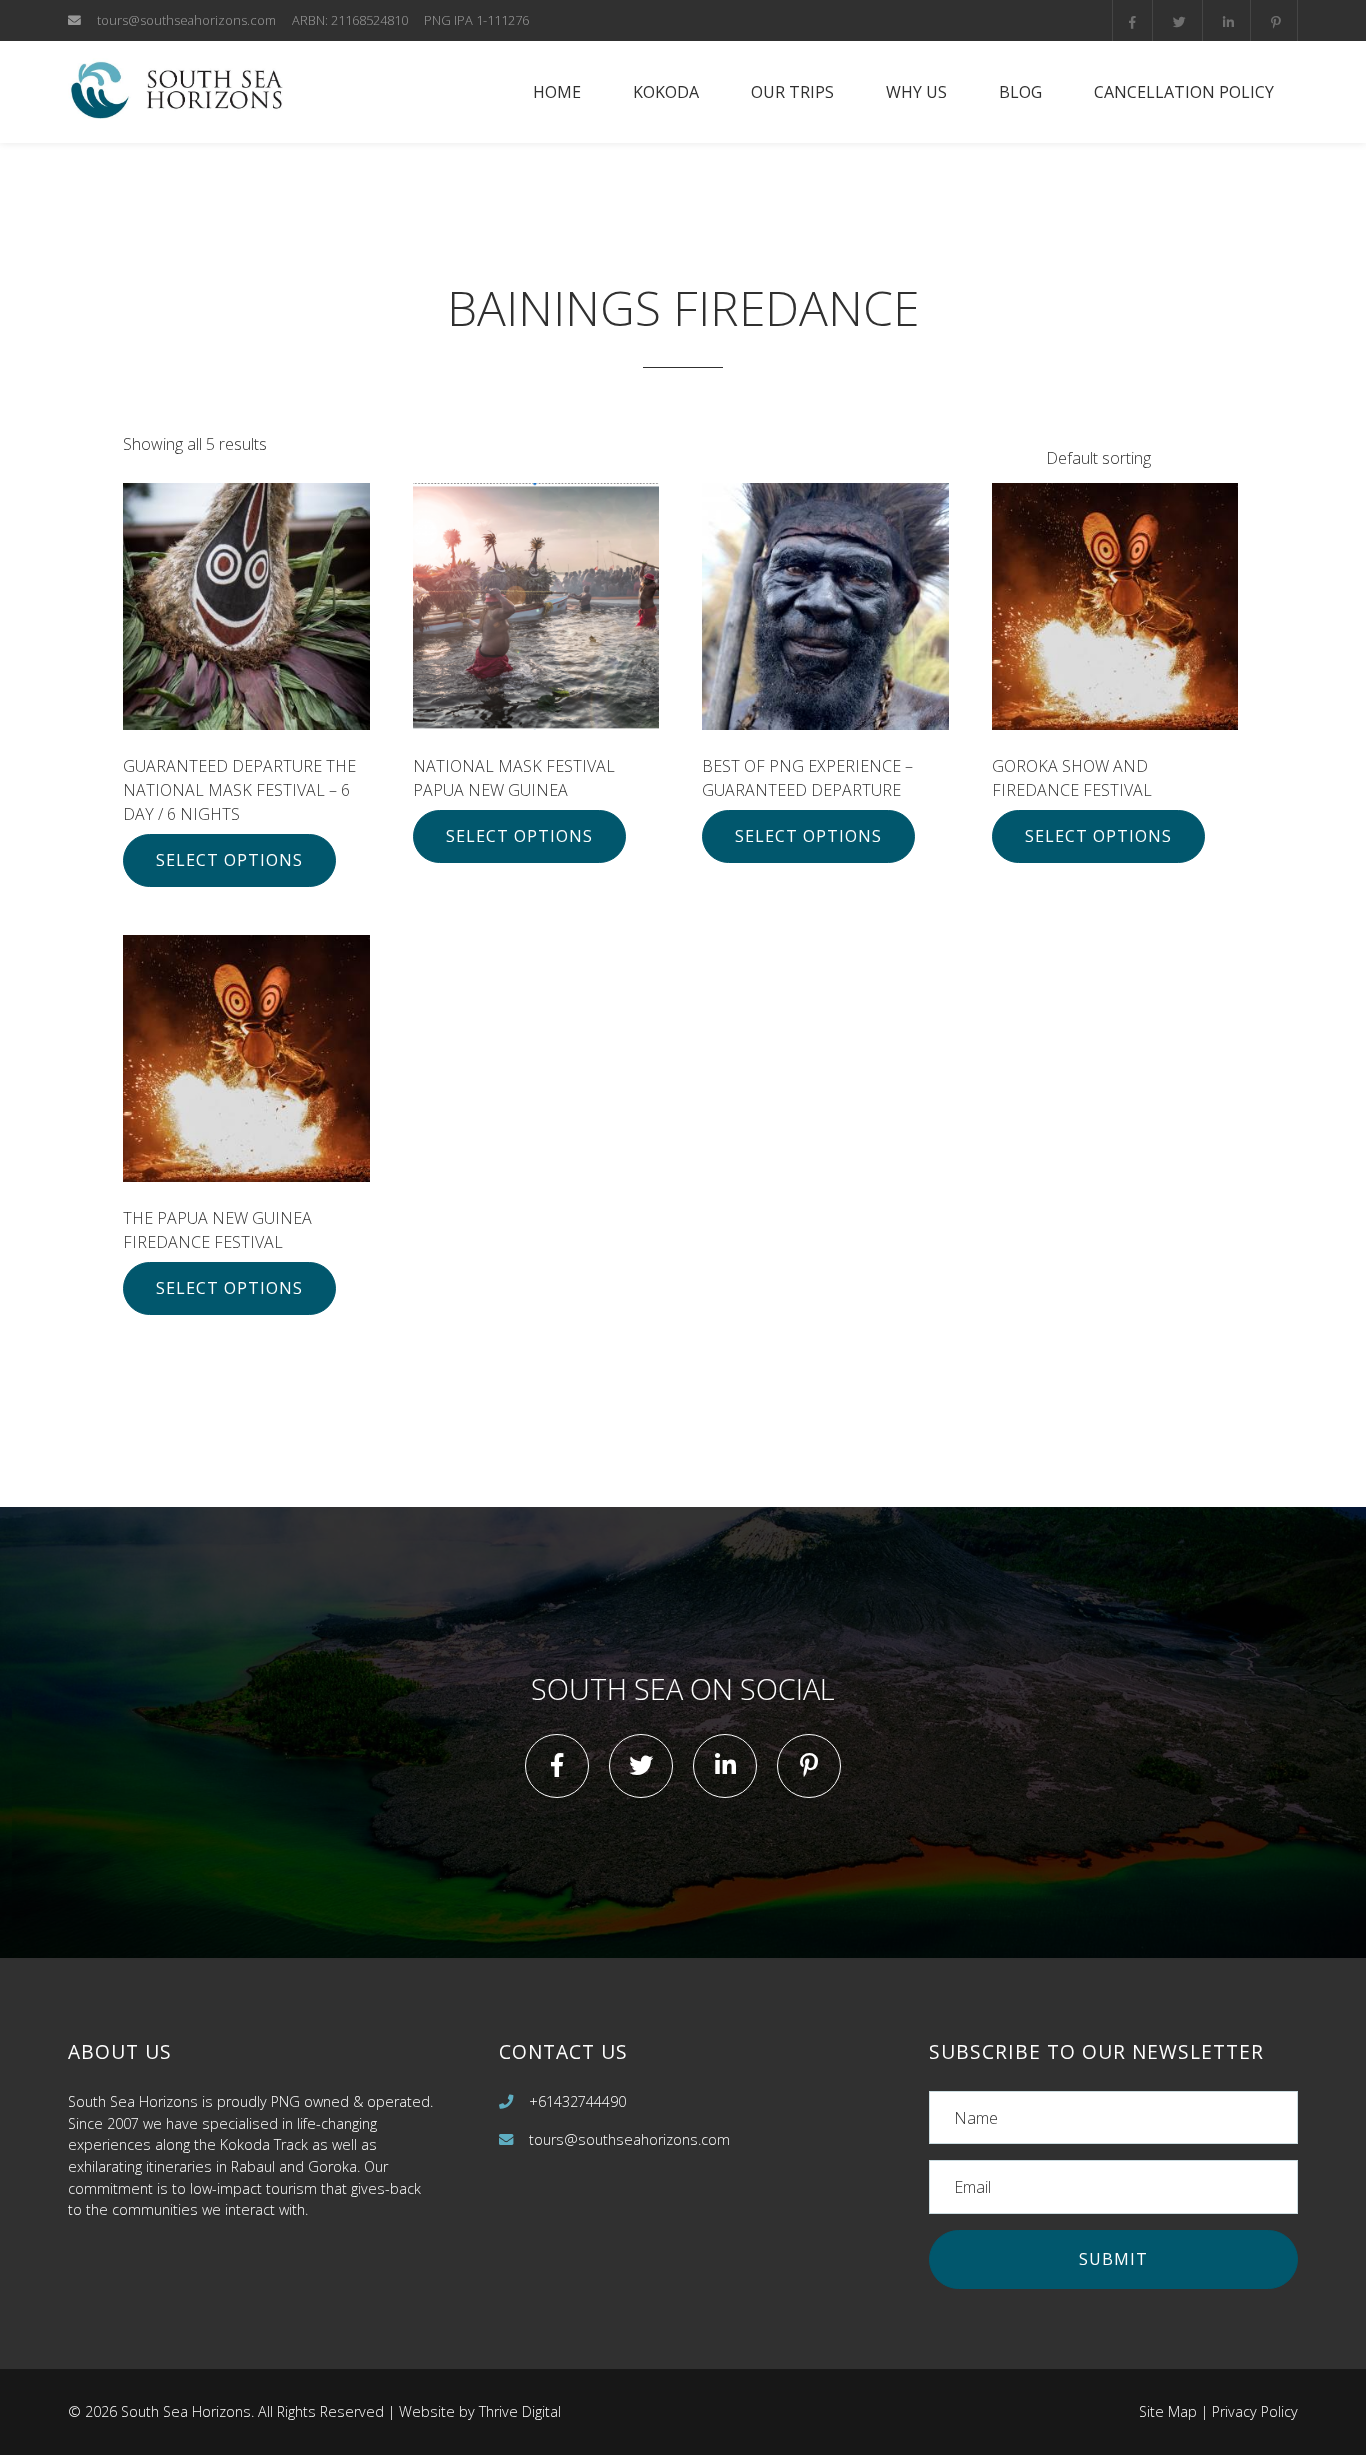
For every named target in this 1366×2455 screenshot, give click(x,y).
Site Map (1168, 2411)
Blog (1020, 92)
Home (557, 92)
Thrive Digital (520, 2411)
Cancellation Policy (1184, 92)
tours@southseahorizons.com (186, 20)
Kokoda (666, 92)
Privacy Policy (1255, 2411)
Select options (229, 860)
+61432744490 (577, 2101)
